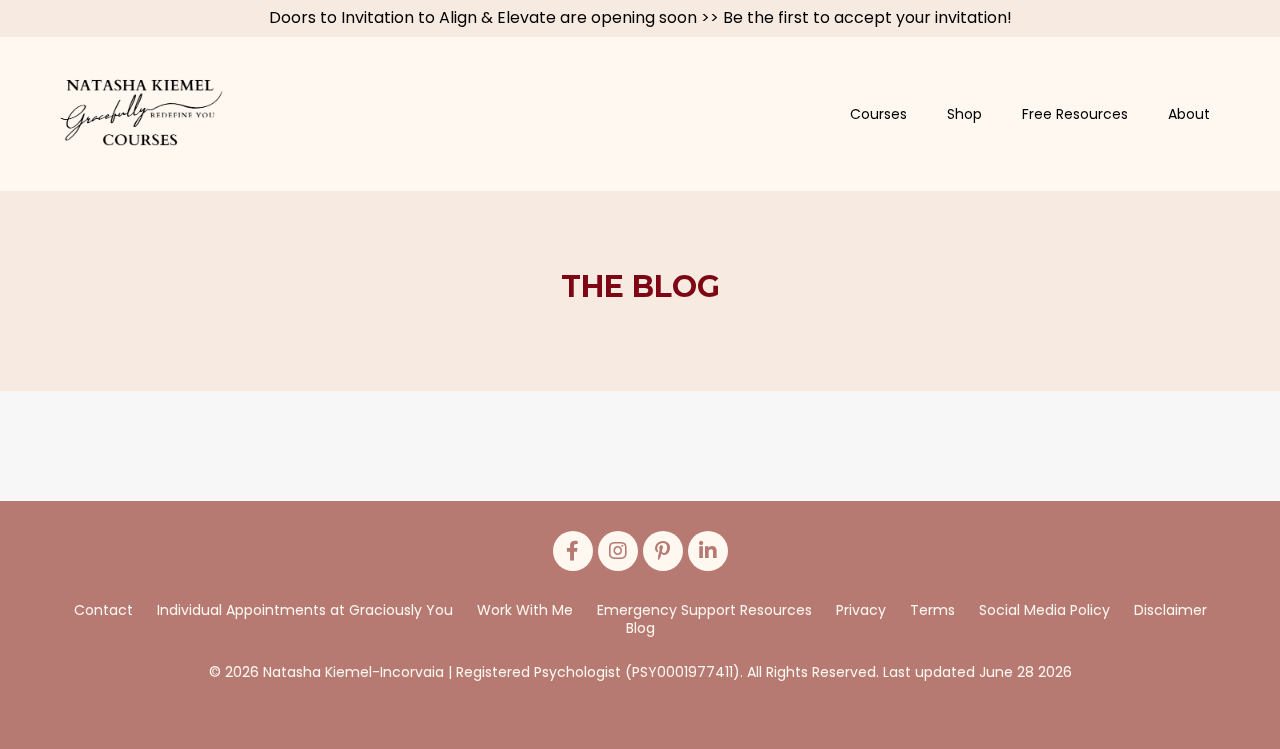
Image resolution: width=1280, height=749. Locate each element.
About (1189, 114)
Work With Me (525, 610)
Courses (878, 114)
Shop (964, 114)
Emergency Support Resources (704, 610)
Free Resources (1075, 114)
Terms (932, 610)
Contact (103, 610)
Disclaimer (1170, 610)
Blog (640, 628)
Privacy (863, 610)
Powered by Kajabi (640, 700)
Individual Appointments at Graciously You (305, 610)
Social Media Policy (1044, 610)
